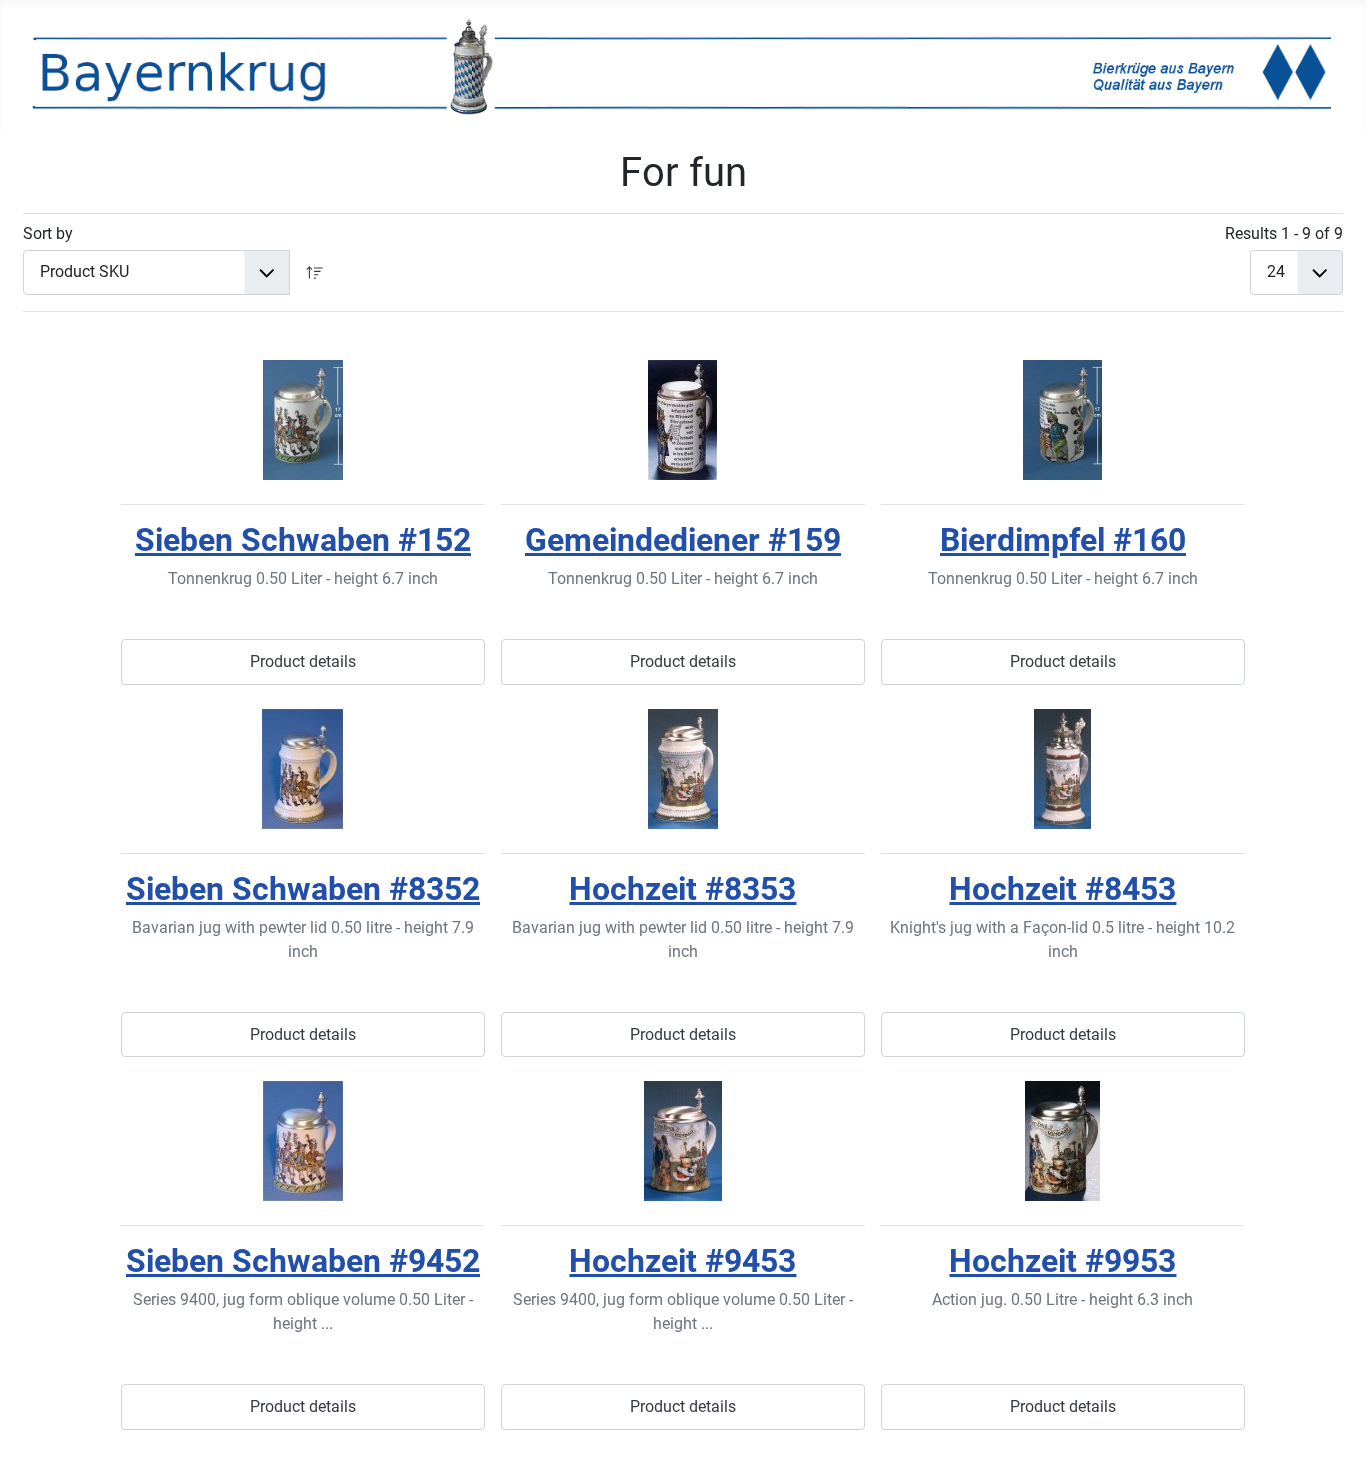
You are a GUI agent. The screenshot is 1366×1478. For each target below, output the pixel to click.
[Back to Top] (1331, 1441)
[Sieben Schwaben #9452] (303, 1141)
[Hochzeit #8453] (1063, 769)
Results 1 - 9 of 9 (1284, 233)
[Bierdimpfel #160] (1063, 420)
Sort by (48, 233)
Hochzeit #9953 (1062, 1261)
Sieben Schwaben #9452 (303, 1261)
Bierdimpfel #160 (1063, 540)
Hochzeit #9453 (682, 1261)
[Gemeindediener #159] (683, 420)
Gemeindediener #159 (683, 540)
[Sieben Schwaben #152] (303, 420)
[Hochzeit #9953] (1063, 1141)
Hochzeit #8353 (682, 889)
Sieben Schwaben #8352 (303, 889)
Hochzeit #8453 (1062, 889)
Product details (303, 661)
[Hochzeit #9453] (683, 1141)
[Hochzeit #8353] (683, 769)
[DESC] (315, 272)
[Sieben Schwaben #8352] (303, 769)
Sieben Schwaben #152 (303, 540)
